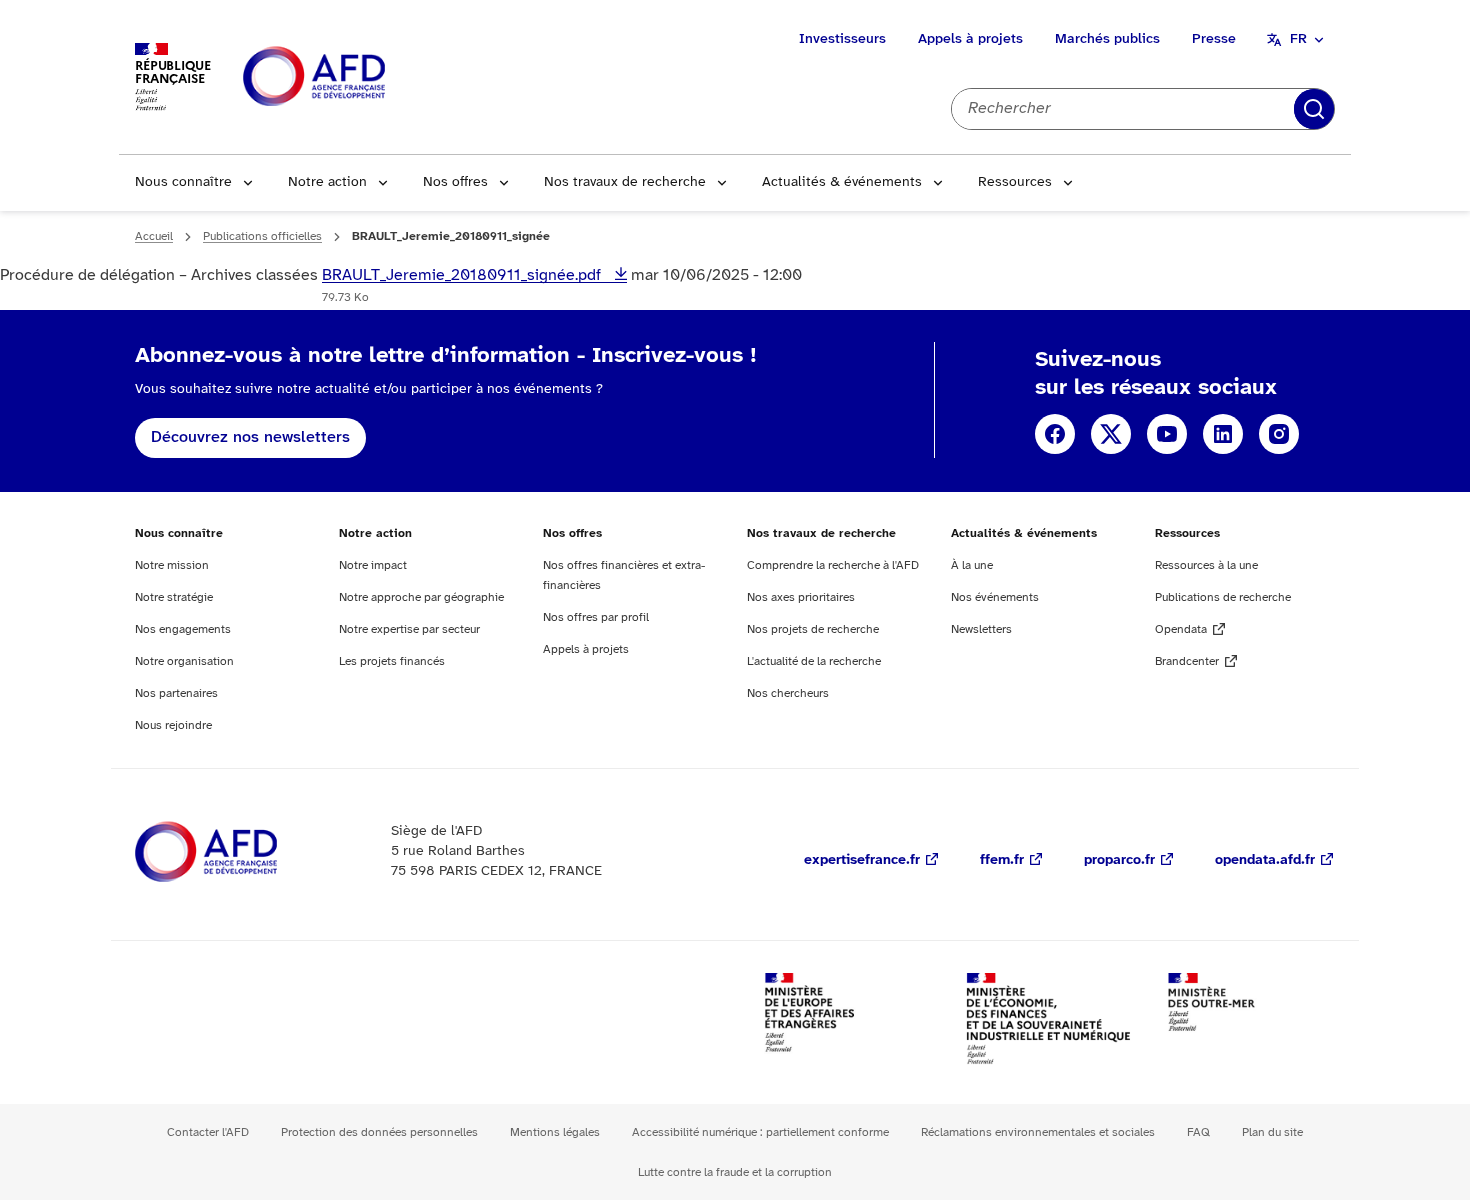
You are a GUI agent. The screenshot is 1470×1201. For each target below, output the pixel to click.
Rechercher (1314, 109)
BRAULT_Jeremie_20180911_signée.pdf (463, 275)
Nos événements (995, 597)
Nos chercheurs (788, 693)
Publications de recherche (1223, 597)
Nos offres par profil (596, 617)
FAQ (1198, 1132)
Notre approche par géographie (421, 597)
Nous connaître (183, 182)
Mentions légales (555, 1132)
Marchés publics (1107, 39)
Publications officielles (262, 236)
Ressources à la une (1206, 565)
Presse (1214, 39)
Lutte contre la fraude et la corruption (735, 1172)
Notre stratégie (174, 597)
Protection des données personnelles (379, 1132)
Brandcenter (1187, 661)
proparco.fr (1119, 860)
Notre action (327, 182)
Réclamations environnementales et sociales (1038, 1132)
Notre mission (172, 565)
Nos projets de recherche (813, 629)
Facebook (1055, 434)
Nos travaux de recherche (625, 182)
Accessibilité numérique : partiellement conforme (760, 1132)
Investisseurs (842, 39)
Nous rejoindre (173, 725)
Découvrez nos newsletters (250, 437)
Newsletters (981, 629)
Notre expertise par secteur (409, 629)
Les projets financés (392, 661)
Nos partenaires (176, 693)
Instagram (1279, 434)
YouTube (1167, 434)
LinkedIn (1223, 434)
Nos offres (455, 182)
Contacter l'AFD (208, 1132)
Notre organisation (184, 661)
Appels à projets (970, 39)
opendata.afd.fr (1265, 860)
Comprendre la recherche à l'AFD (833, 565)
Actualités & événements (842, 182)
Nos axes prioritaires (801, 597)
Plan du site (1272, 1132)
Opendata (1181, 629)
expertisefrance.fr (862, 860)
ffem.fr (1002, 860)
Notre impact (373, 565)
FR (1298, 39)
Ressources (1015, 182)
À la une (972, 565)
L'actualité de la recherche (814, 661)
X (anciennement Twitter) (1111, 434)
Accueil (154, 236)
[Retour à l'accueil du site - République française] (359, 77)
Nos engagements (183, 629)
